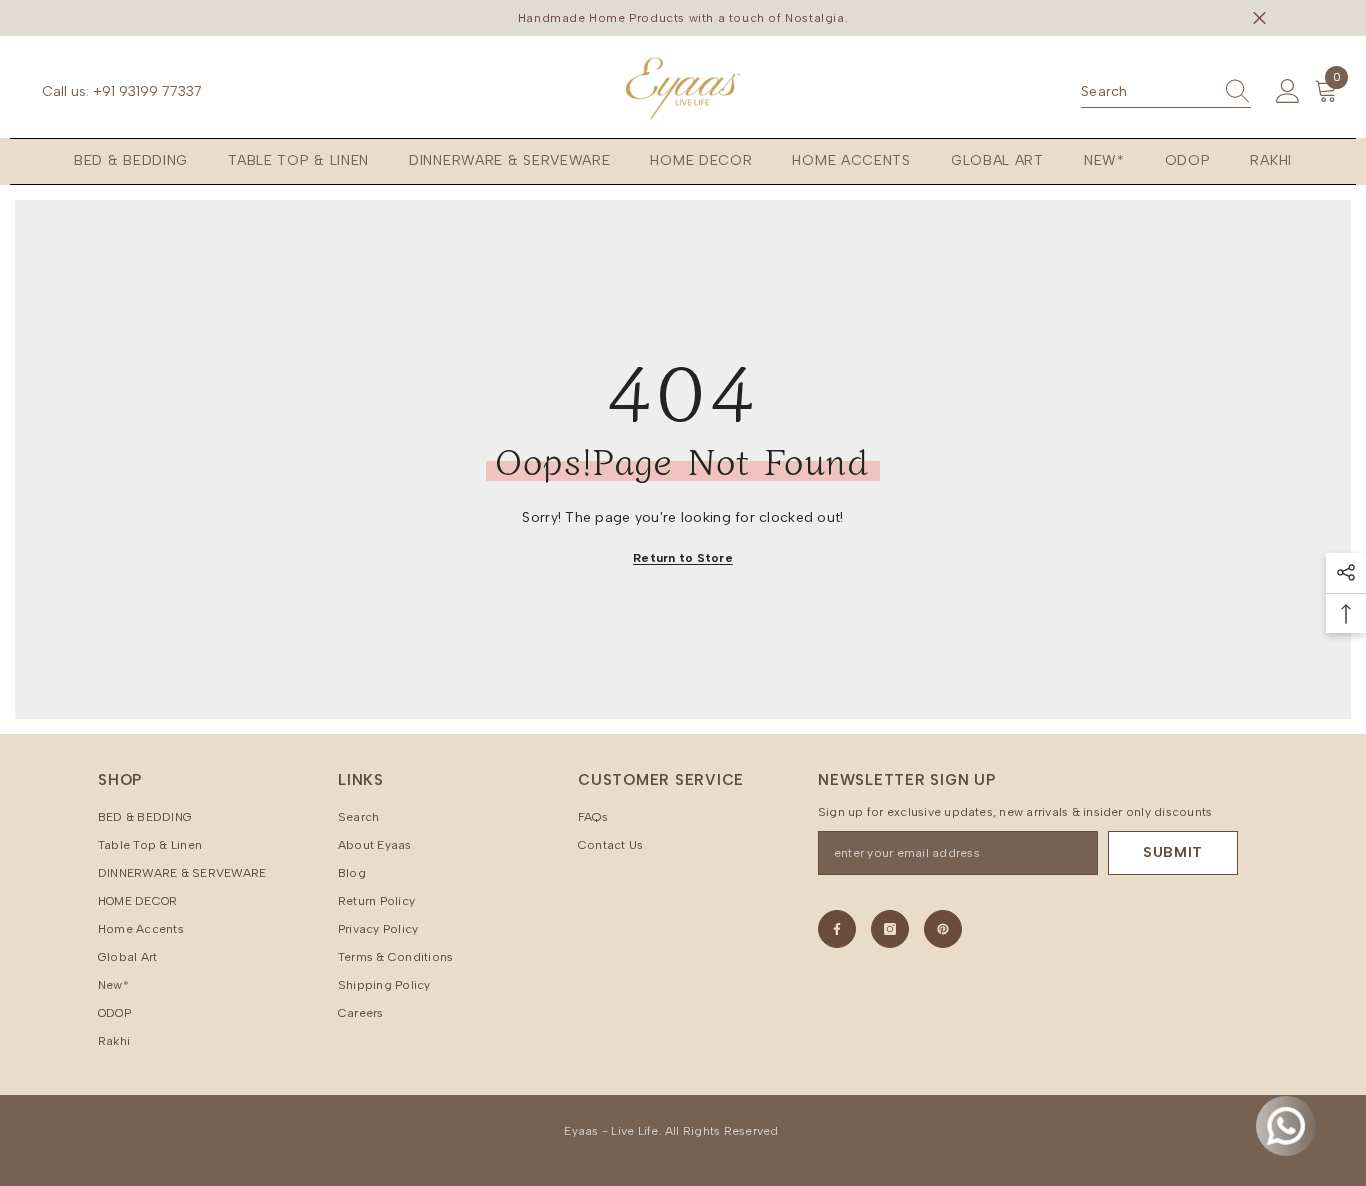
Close (1259, 18)
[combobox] (1147, 92)
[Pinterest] (943, 929)
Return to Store (683, 558)
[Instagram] (890, 929)
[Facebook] (837, 929)
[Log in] (1288, 92)
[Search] (1166, 92)
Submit (1173, 852)
